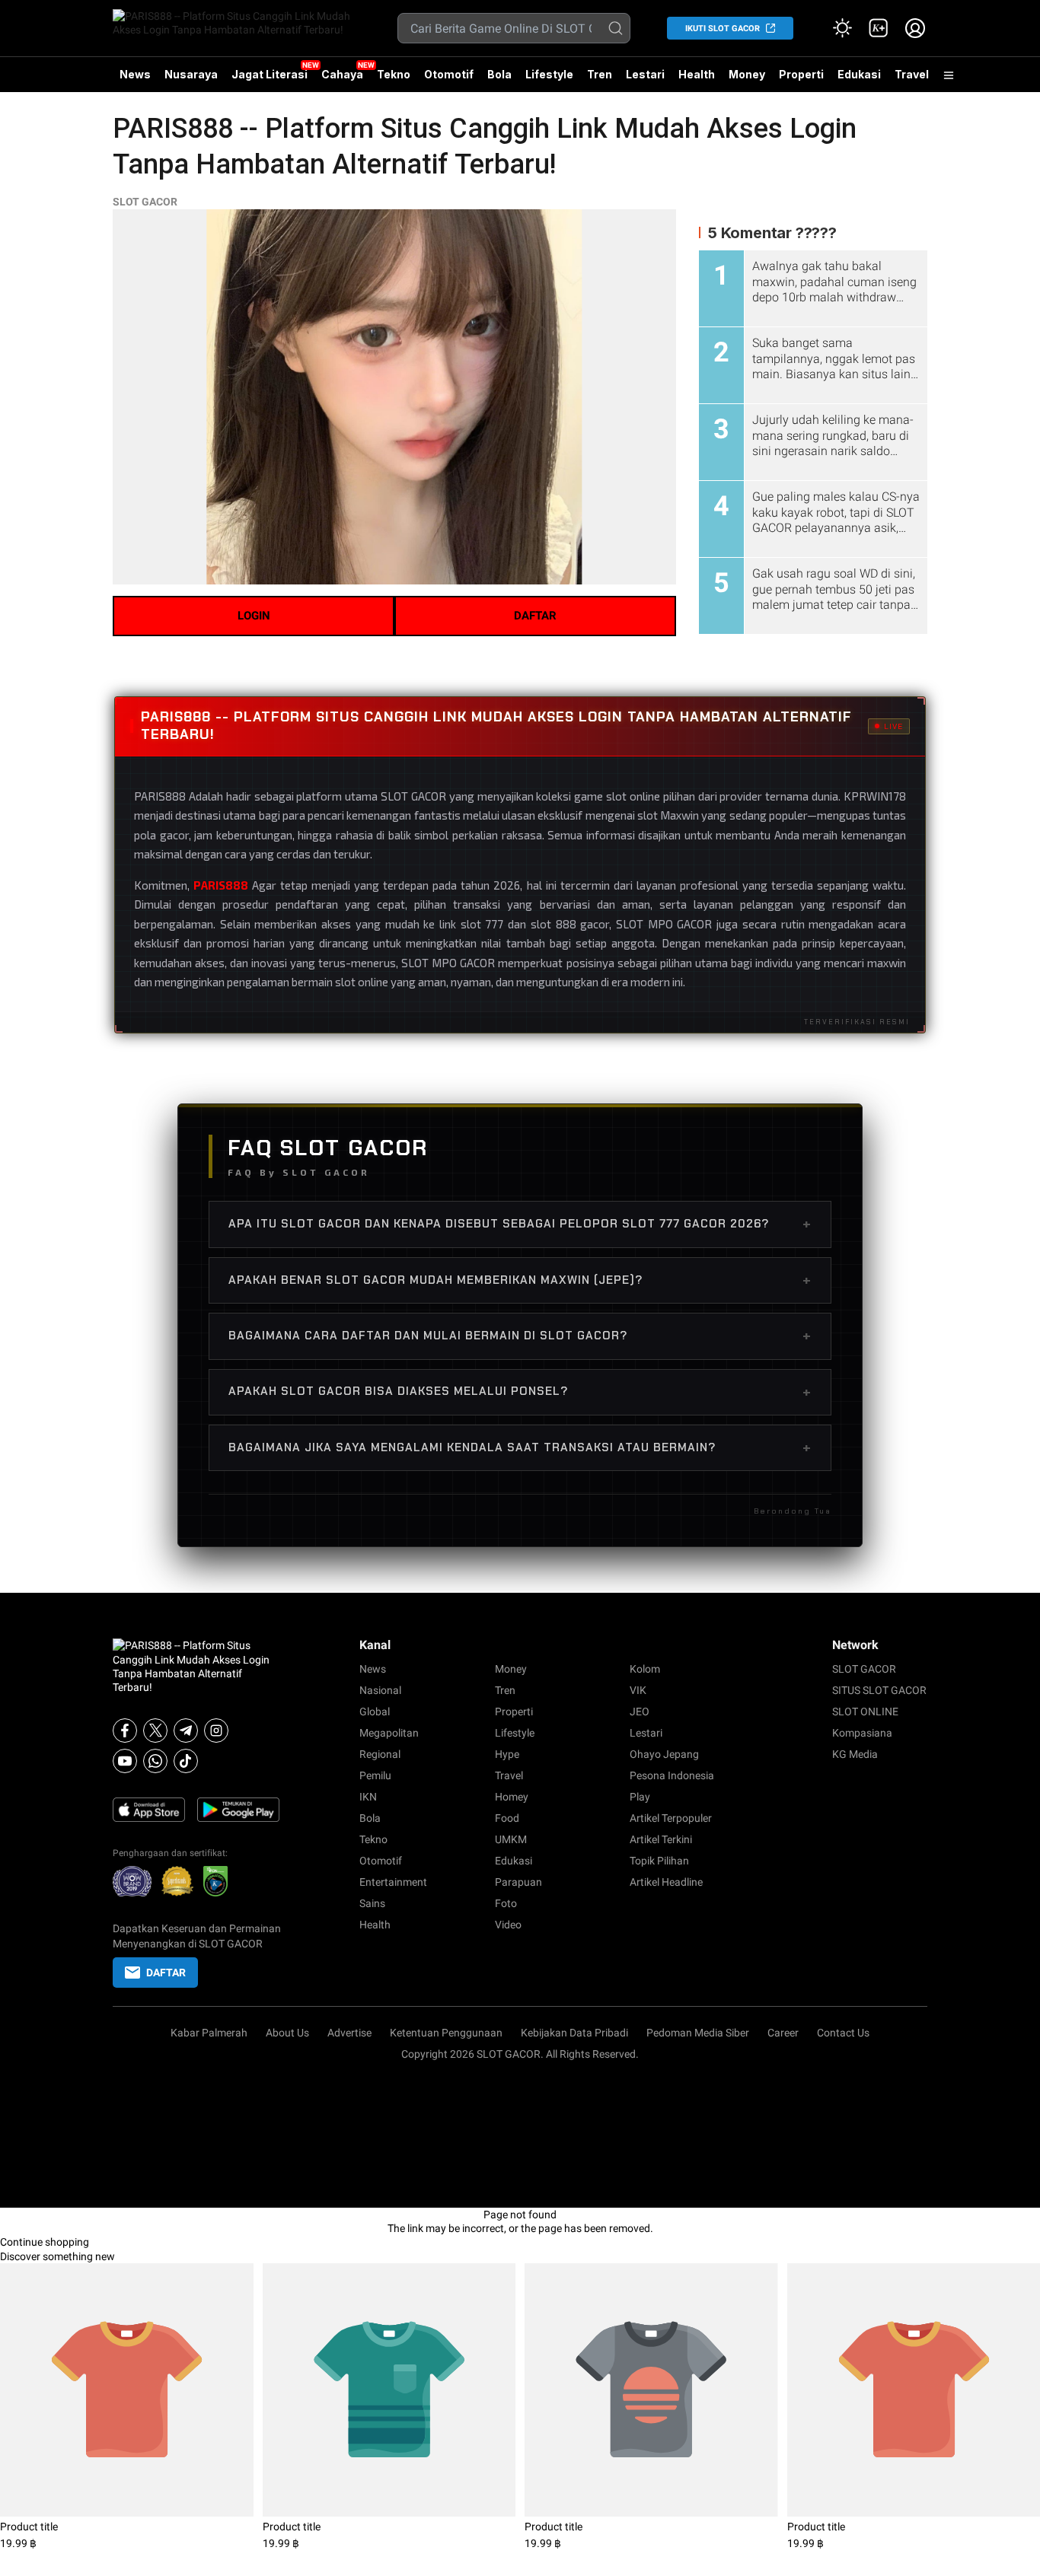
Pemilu (375, 1775)
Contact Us (843, 2033)
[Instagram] (216, 1731)
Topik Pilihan (659, 1861)
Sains (372, 1903)
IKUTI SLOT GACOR (723, 29)
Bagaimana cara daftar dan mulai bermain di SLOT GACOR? (520, 1336)
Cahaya (342, 74)
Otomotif (449, 74)
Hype (507, 1754)
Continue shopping (45, 2242)
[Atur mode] (842, 28)
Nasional (380, 1690)
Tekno (394, 74)
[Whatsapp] (155, 1761)
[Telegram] (186, 1731)
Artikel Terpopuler (671, 1818)
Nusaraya (191, 74)
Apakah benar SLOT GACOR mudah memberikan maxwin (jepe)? (520, 1280)
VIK (638, 1690)
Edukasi (859, 74)
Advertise (349, 2033)
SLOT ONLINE (865, 1711)
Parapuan (518, 1882)
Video (508, 1925)
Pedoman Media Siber (698, 2033)
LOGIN (254, 616)
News (135, 74)
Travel (912, 74)
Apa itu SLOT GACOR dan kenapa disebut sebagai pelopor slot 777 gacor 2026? (520, 1224)
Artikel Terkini (661, 1839)
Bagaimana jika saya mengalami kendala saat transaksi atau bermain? (520, 1447)
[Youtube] (125, 1761)
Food (507, 1818)
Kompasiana (862, 1733)
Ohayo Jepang (664, 1754)
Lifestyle (549, 74)
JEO (640, 1711)
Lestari (645, 80)
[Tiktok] (186, 1761)
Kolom (645, 1669)
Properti (801, 74)
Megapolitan (389, 1733)
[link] (879, 28)
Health (697, 74)
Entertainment (393, 1882)
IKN (368, 1797)
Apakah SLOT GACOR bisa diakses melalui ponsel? (520, 1392)
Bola (499, 74)
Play (640, 1797)
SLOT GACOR (145, 202)
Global (375, 1711)
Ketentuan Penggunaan (446, 2033)
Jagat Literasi (270, 74)
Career (783, 2033)
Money (747, 74)
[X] (155, 1731)
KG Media (855, 1754)
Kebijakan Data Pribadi (574, 2033)
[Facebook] (125, 1731)
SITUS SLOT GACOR (879, 1690)
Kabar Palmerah (209, 2033)
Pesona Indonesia (672, 1775)
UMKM (511, 1839)
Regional (380, 1754)
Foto (506, 1903)
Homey (512, 1797)
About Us (287, 2033)
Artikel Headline (666, 1882)
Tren (600, 74)
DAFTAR (535, 616)
